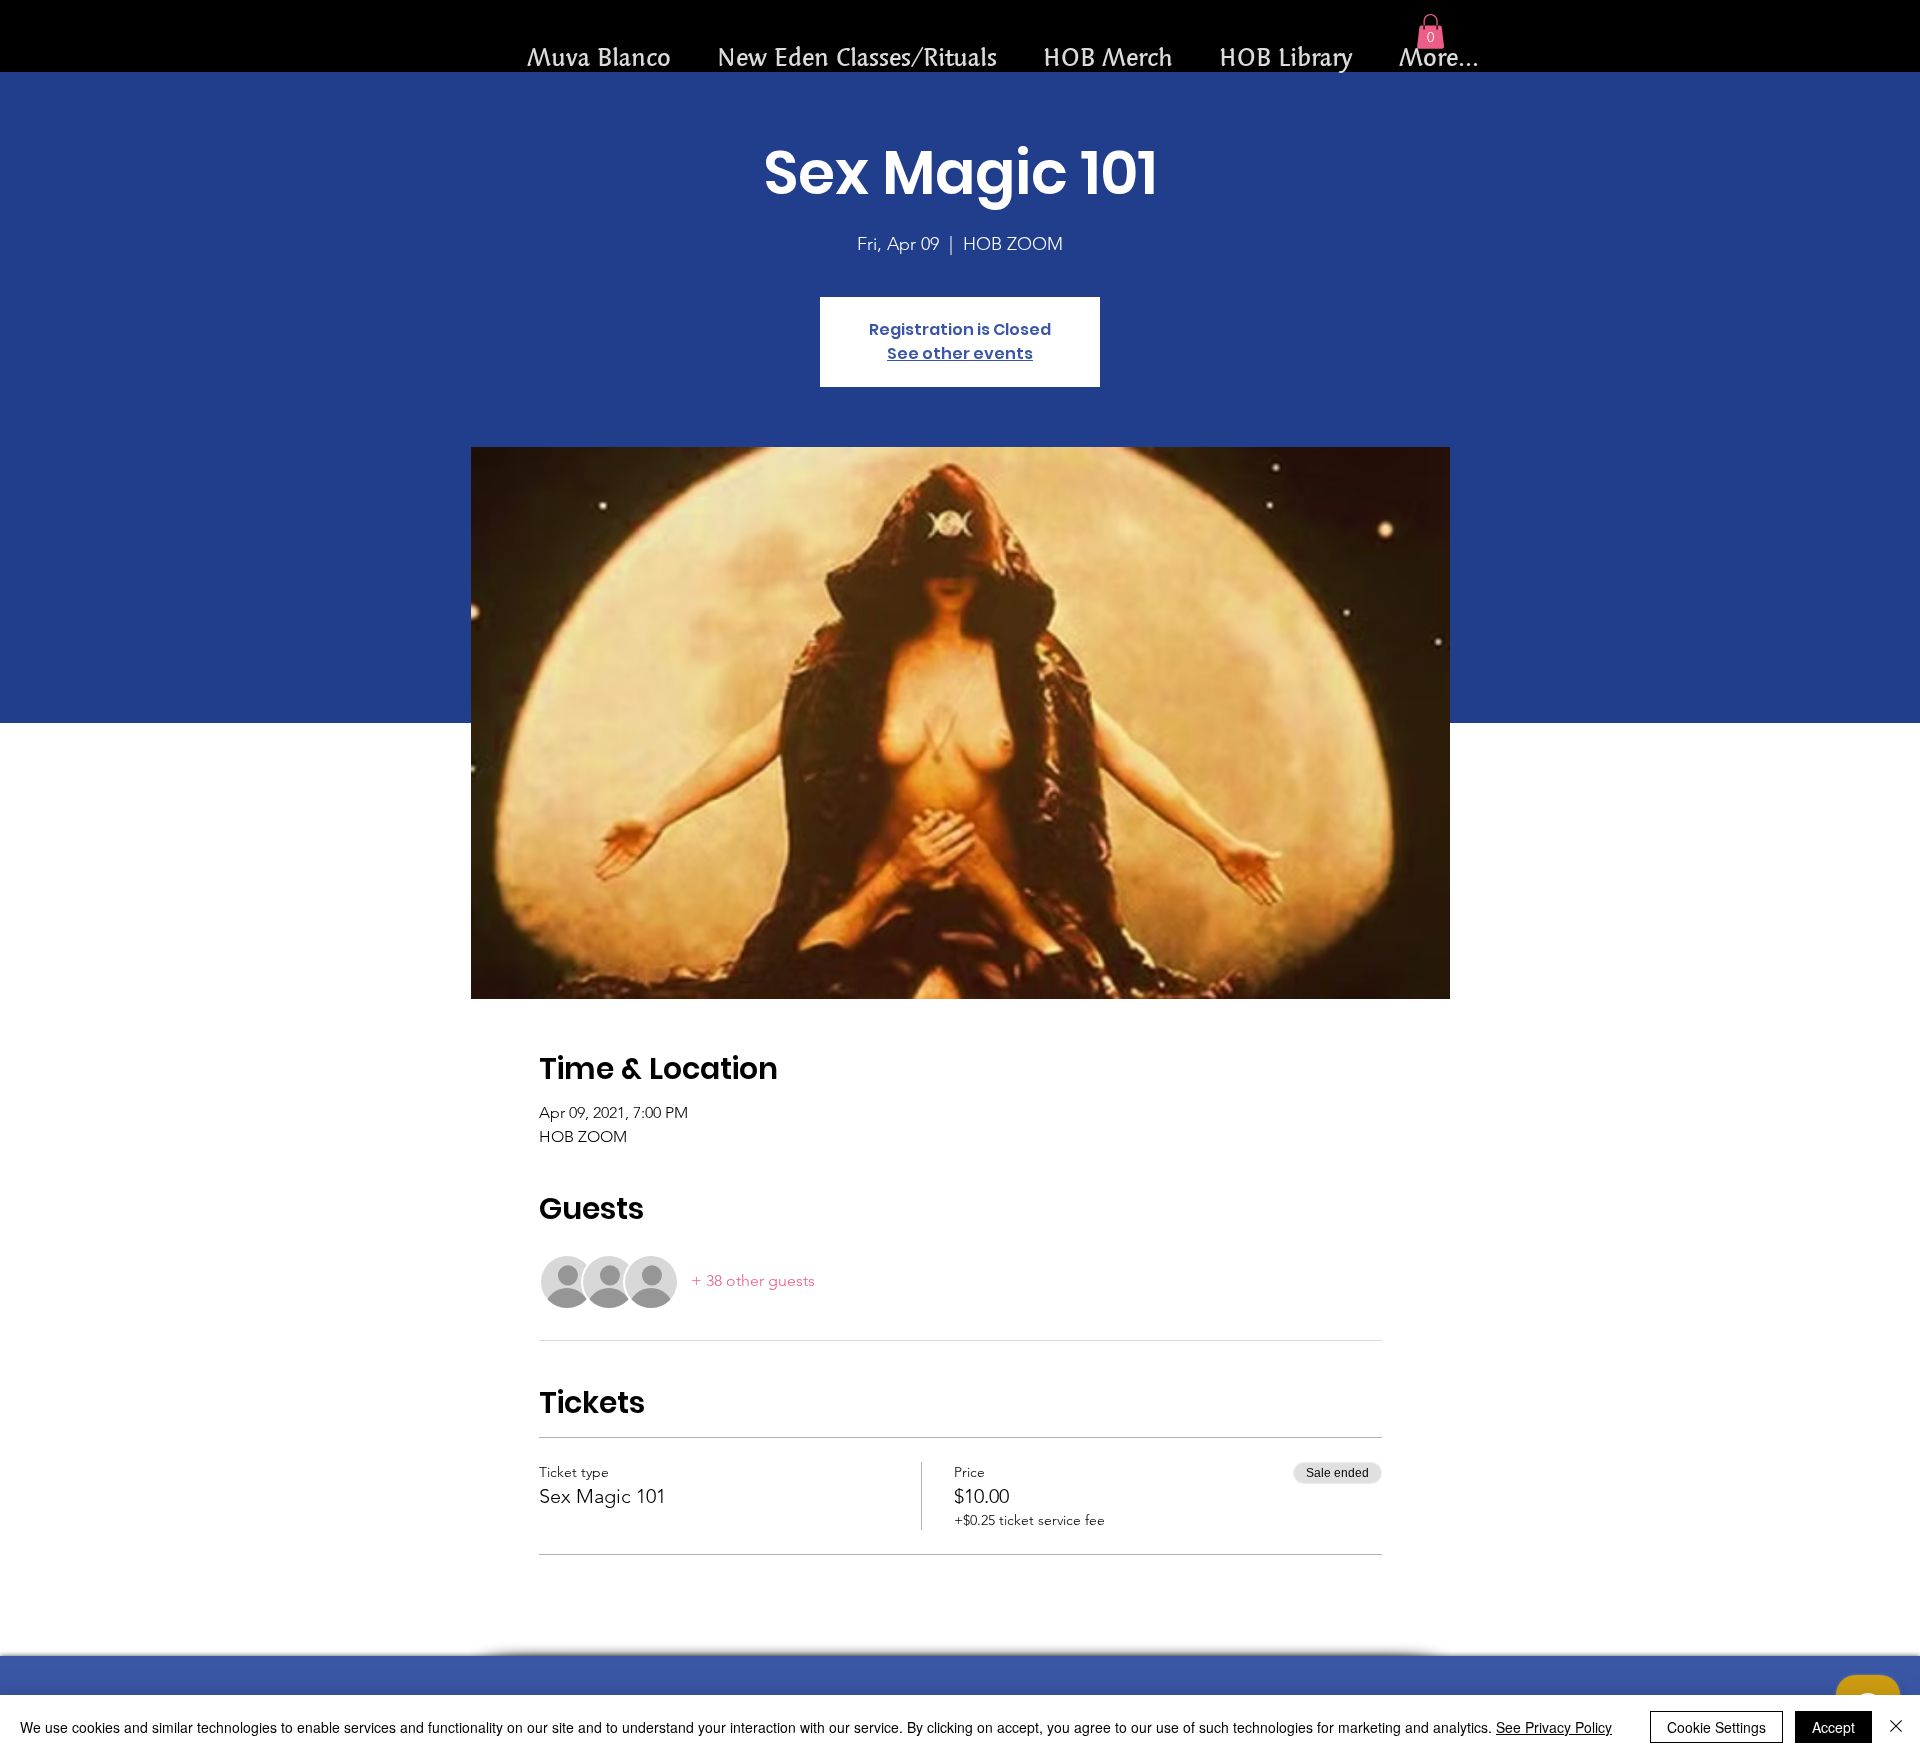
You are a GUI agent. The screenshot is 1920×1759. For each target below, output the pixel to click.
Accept (1833, 1727)
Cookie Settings (1716, 1727)
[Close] (1896, 1727)
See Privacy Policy (1554, 1727)
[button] (1430, 31)
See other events (960, 353)
